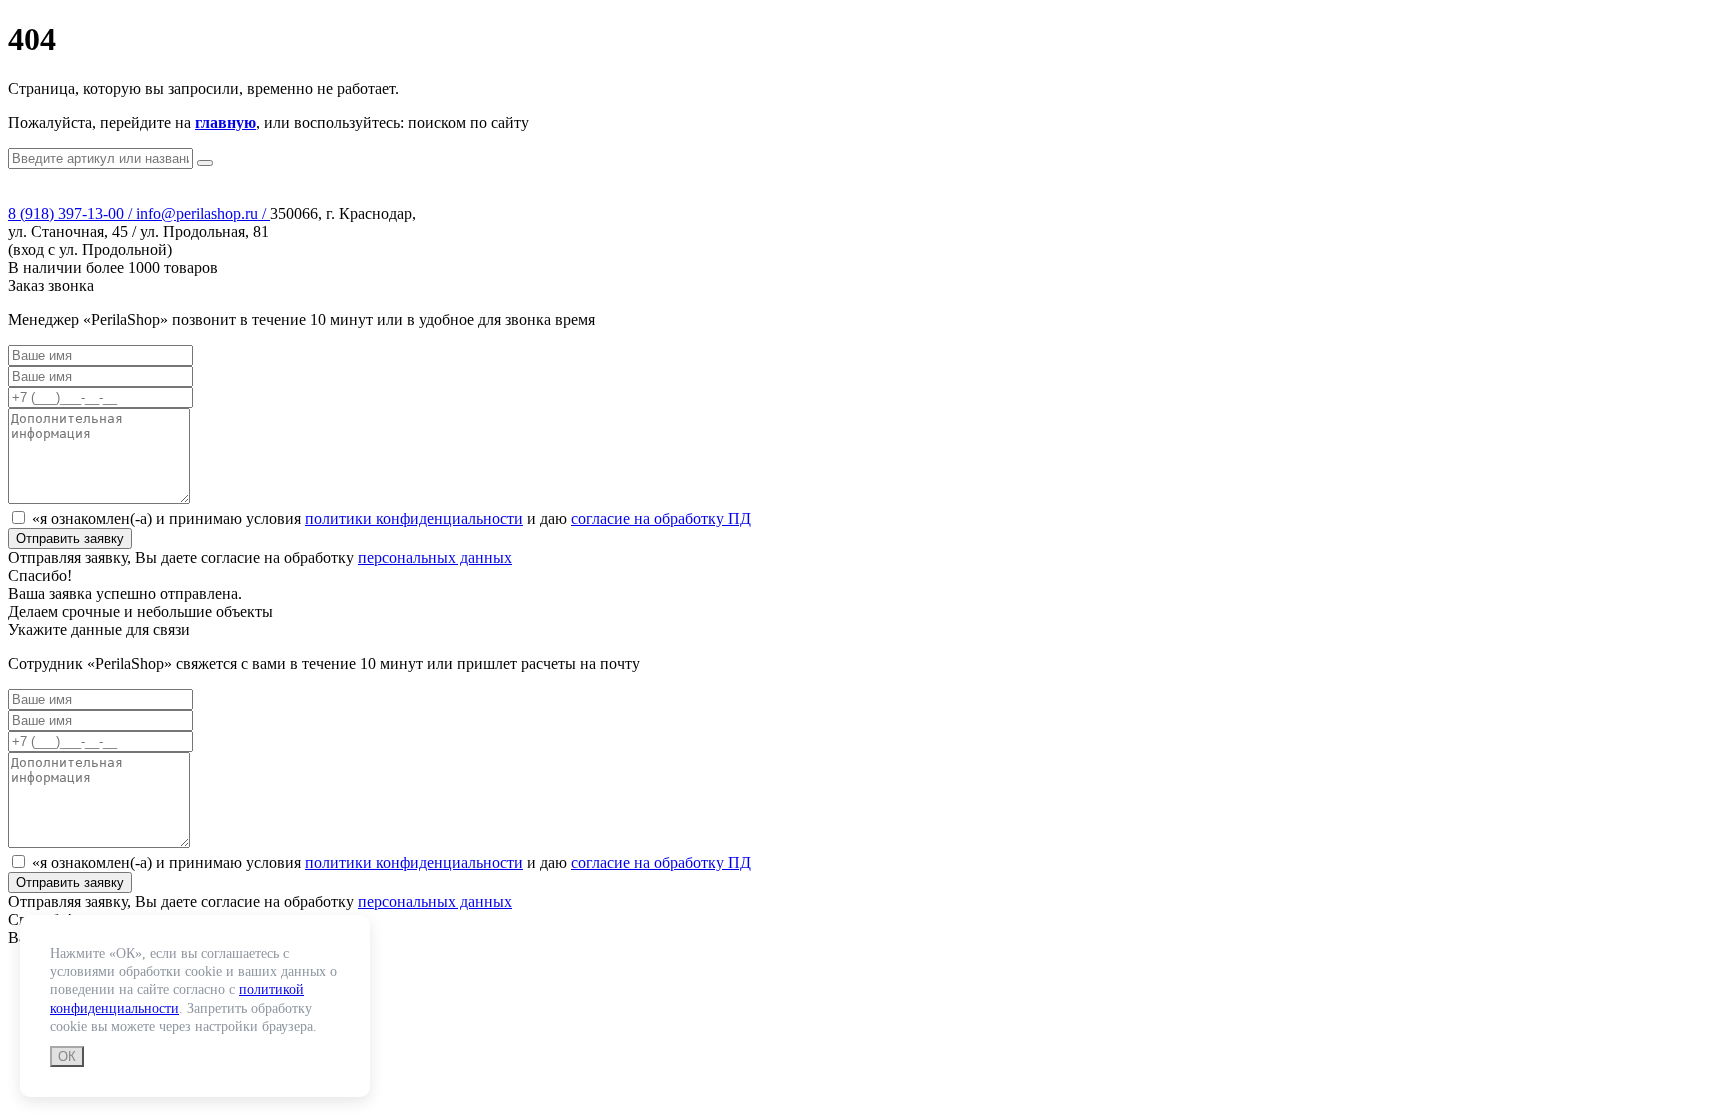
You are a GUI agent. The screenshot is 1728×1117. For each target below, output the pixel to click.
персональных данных (435, 557)
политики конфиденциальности (414, 518)
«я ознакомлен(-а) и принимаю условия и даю (391, 518)
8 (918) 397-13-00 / (72, 213)
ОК (67, 1056)
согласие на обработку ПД (661, 518)
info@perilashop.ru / (203, 213)
